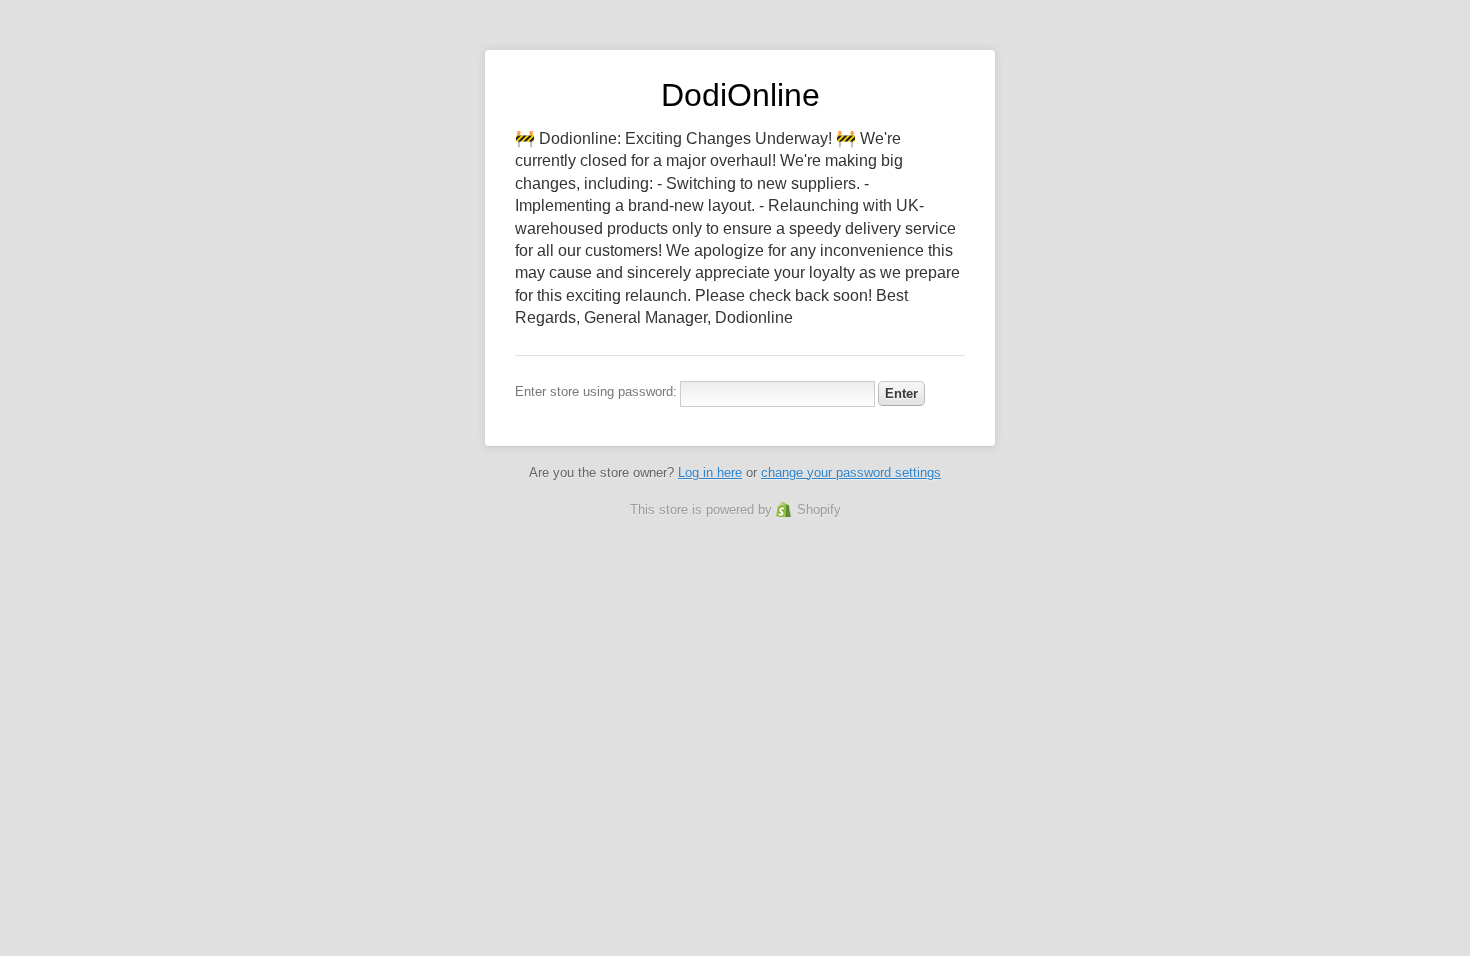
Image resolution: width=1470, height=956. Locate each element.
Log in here (710, 472)
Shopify (819, 509)
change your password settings (851, 472)
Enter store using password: (596, 391)
